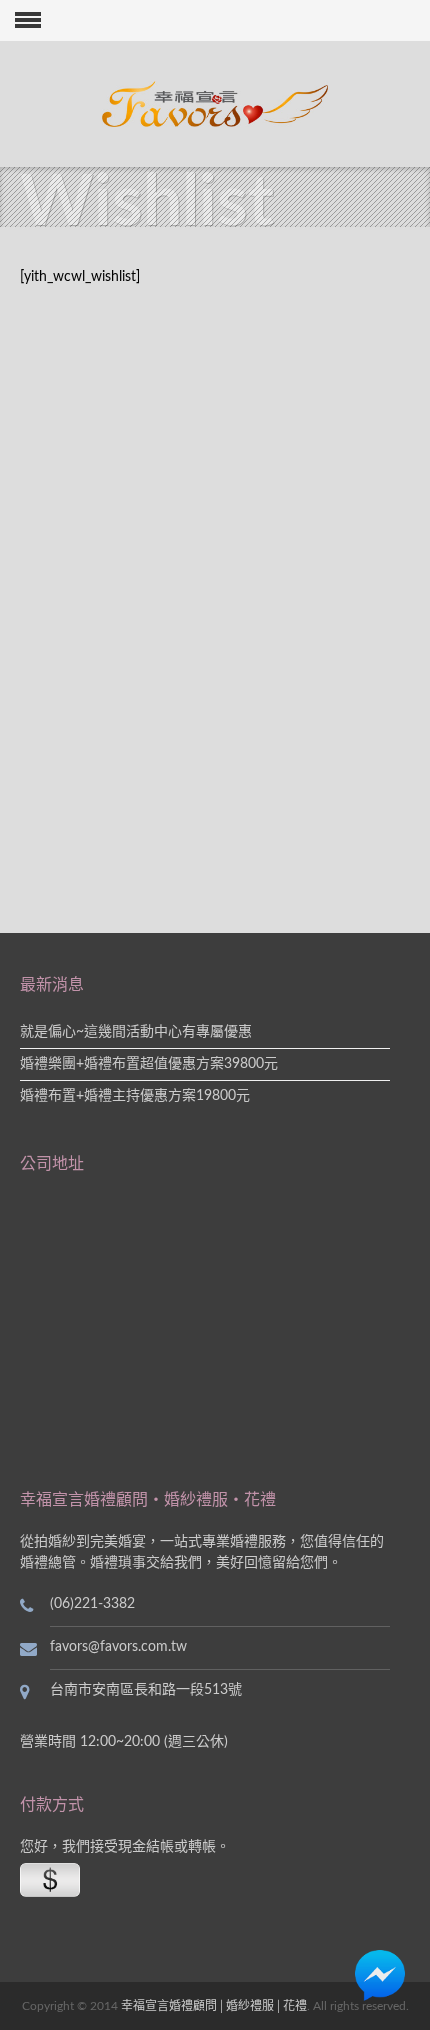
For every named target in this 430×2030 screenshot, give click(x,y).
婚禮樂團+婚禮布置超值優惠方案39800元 (149, 1064)
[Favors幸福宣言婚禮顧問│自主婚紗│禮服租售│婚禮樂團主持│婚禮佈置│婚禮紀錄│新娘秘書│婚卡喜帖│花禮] (215, 104)
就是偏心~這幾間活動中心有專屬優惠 (136, 1032)
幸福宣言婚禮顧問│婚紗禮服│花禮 (214, 2006)
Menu (20, 20)
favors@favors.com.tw (118, 1647)
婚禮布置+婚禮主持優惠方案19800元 (135, 1096)
